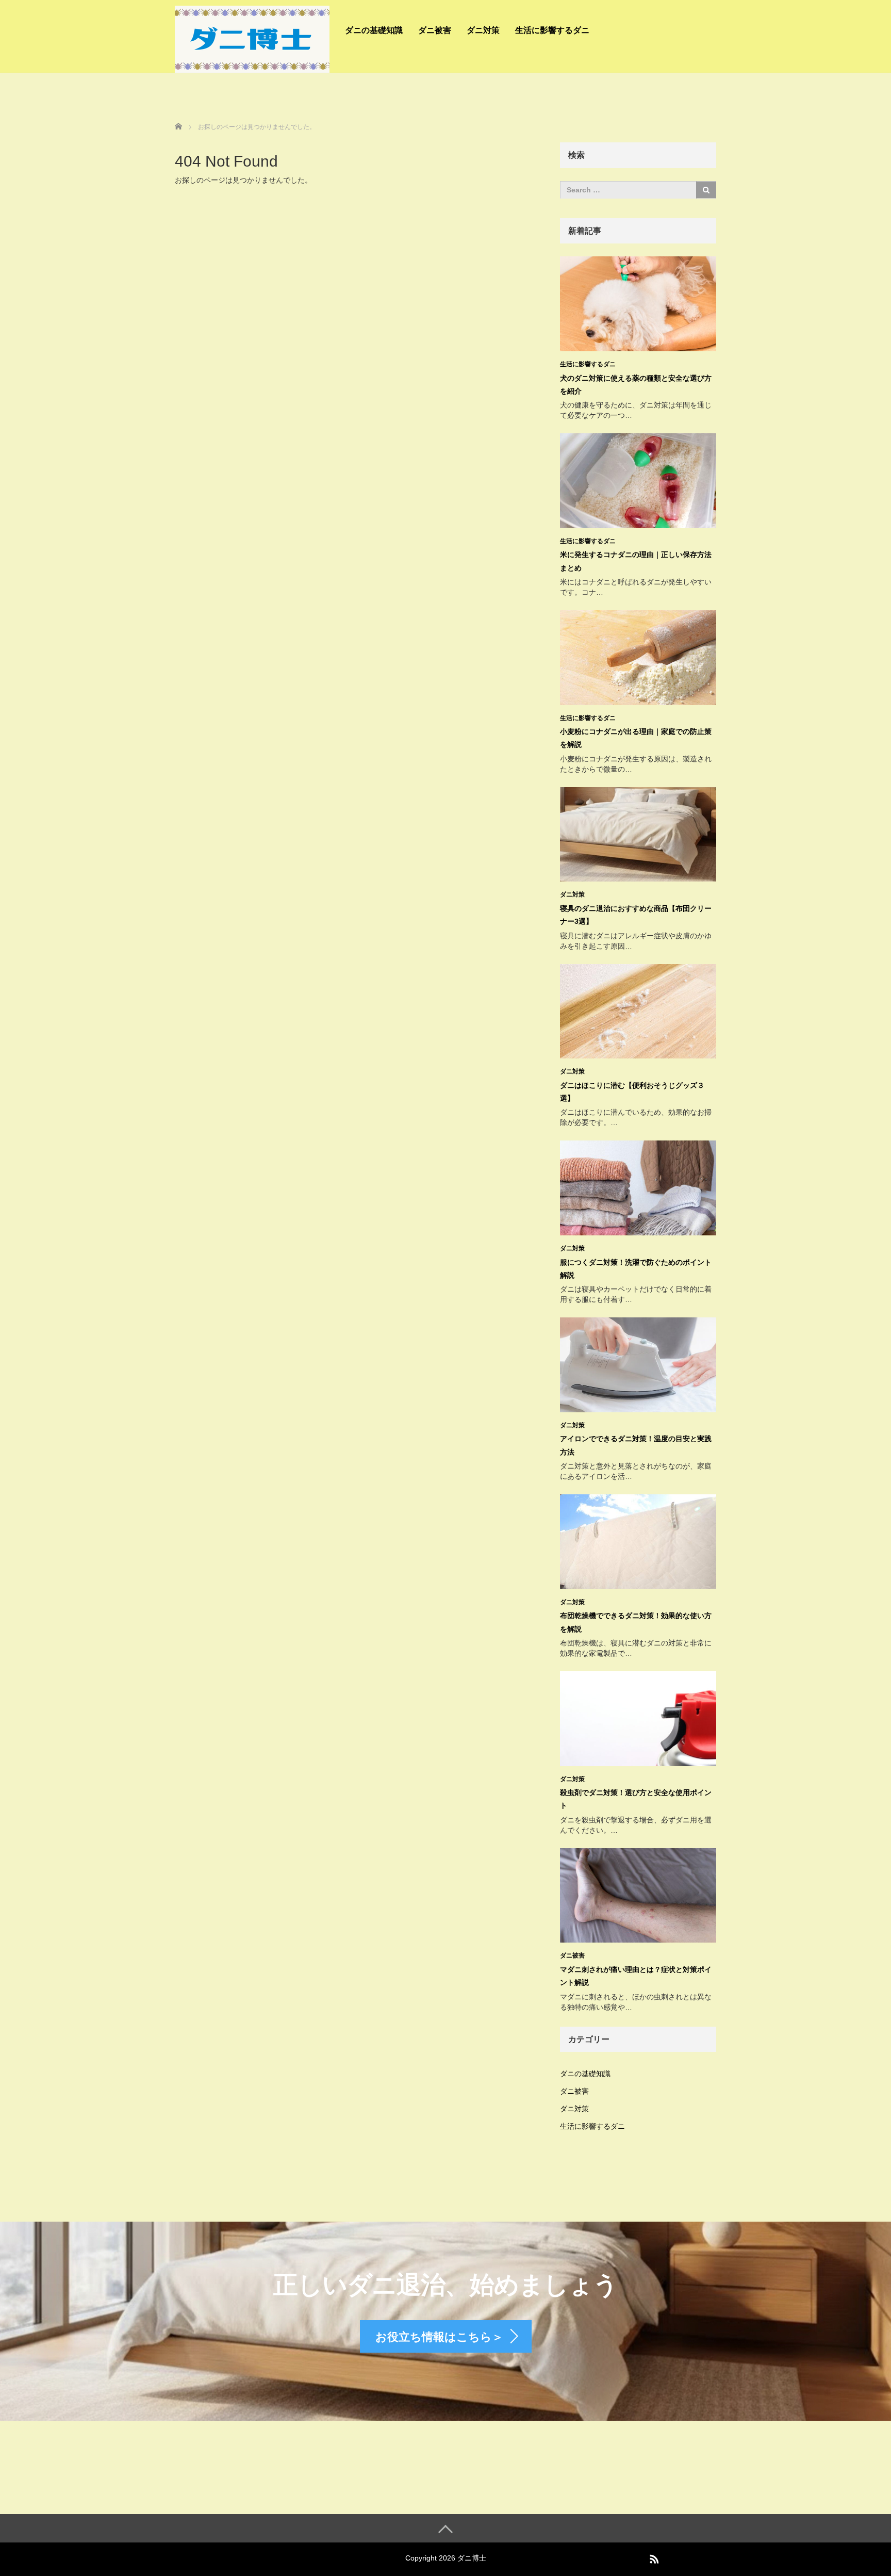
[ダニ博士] (252, 38)
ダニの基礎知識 (374, 30)
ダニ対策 (483, 30)
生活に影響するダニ (552, 30)
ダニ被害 (435, 30)
